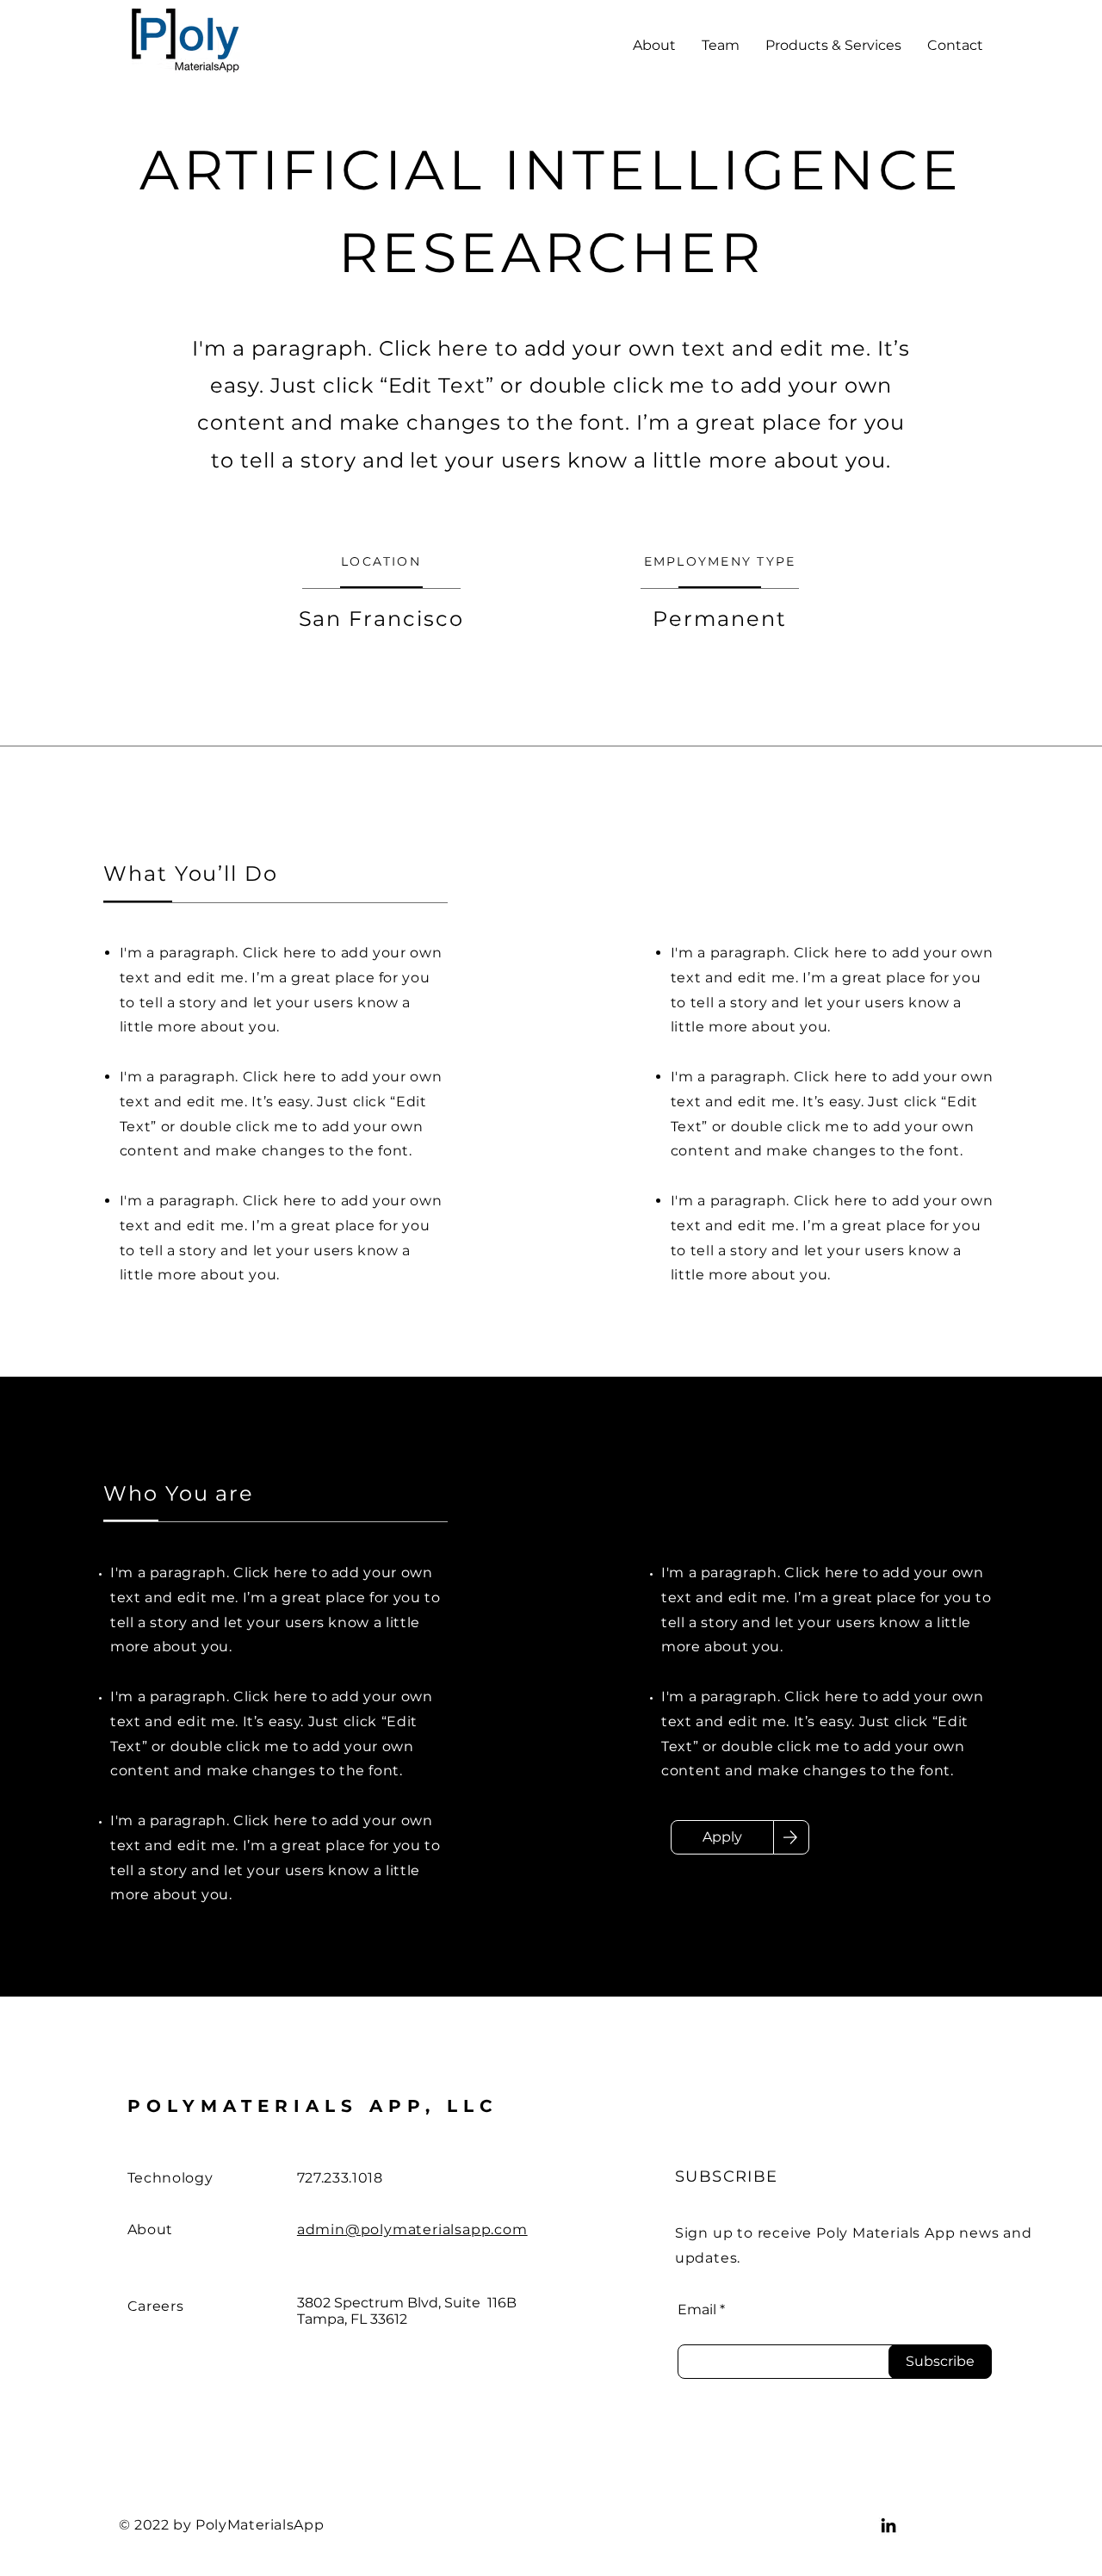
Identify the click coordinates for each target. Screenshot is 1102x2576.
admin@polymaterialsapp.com (412, 2229)
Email (697, 2310)
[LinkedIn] (888, 2525)
